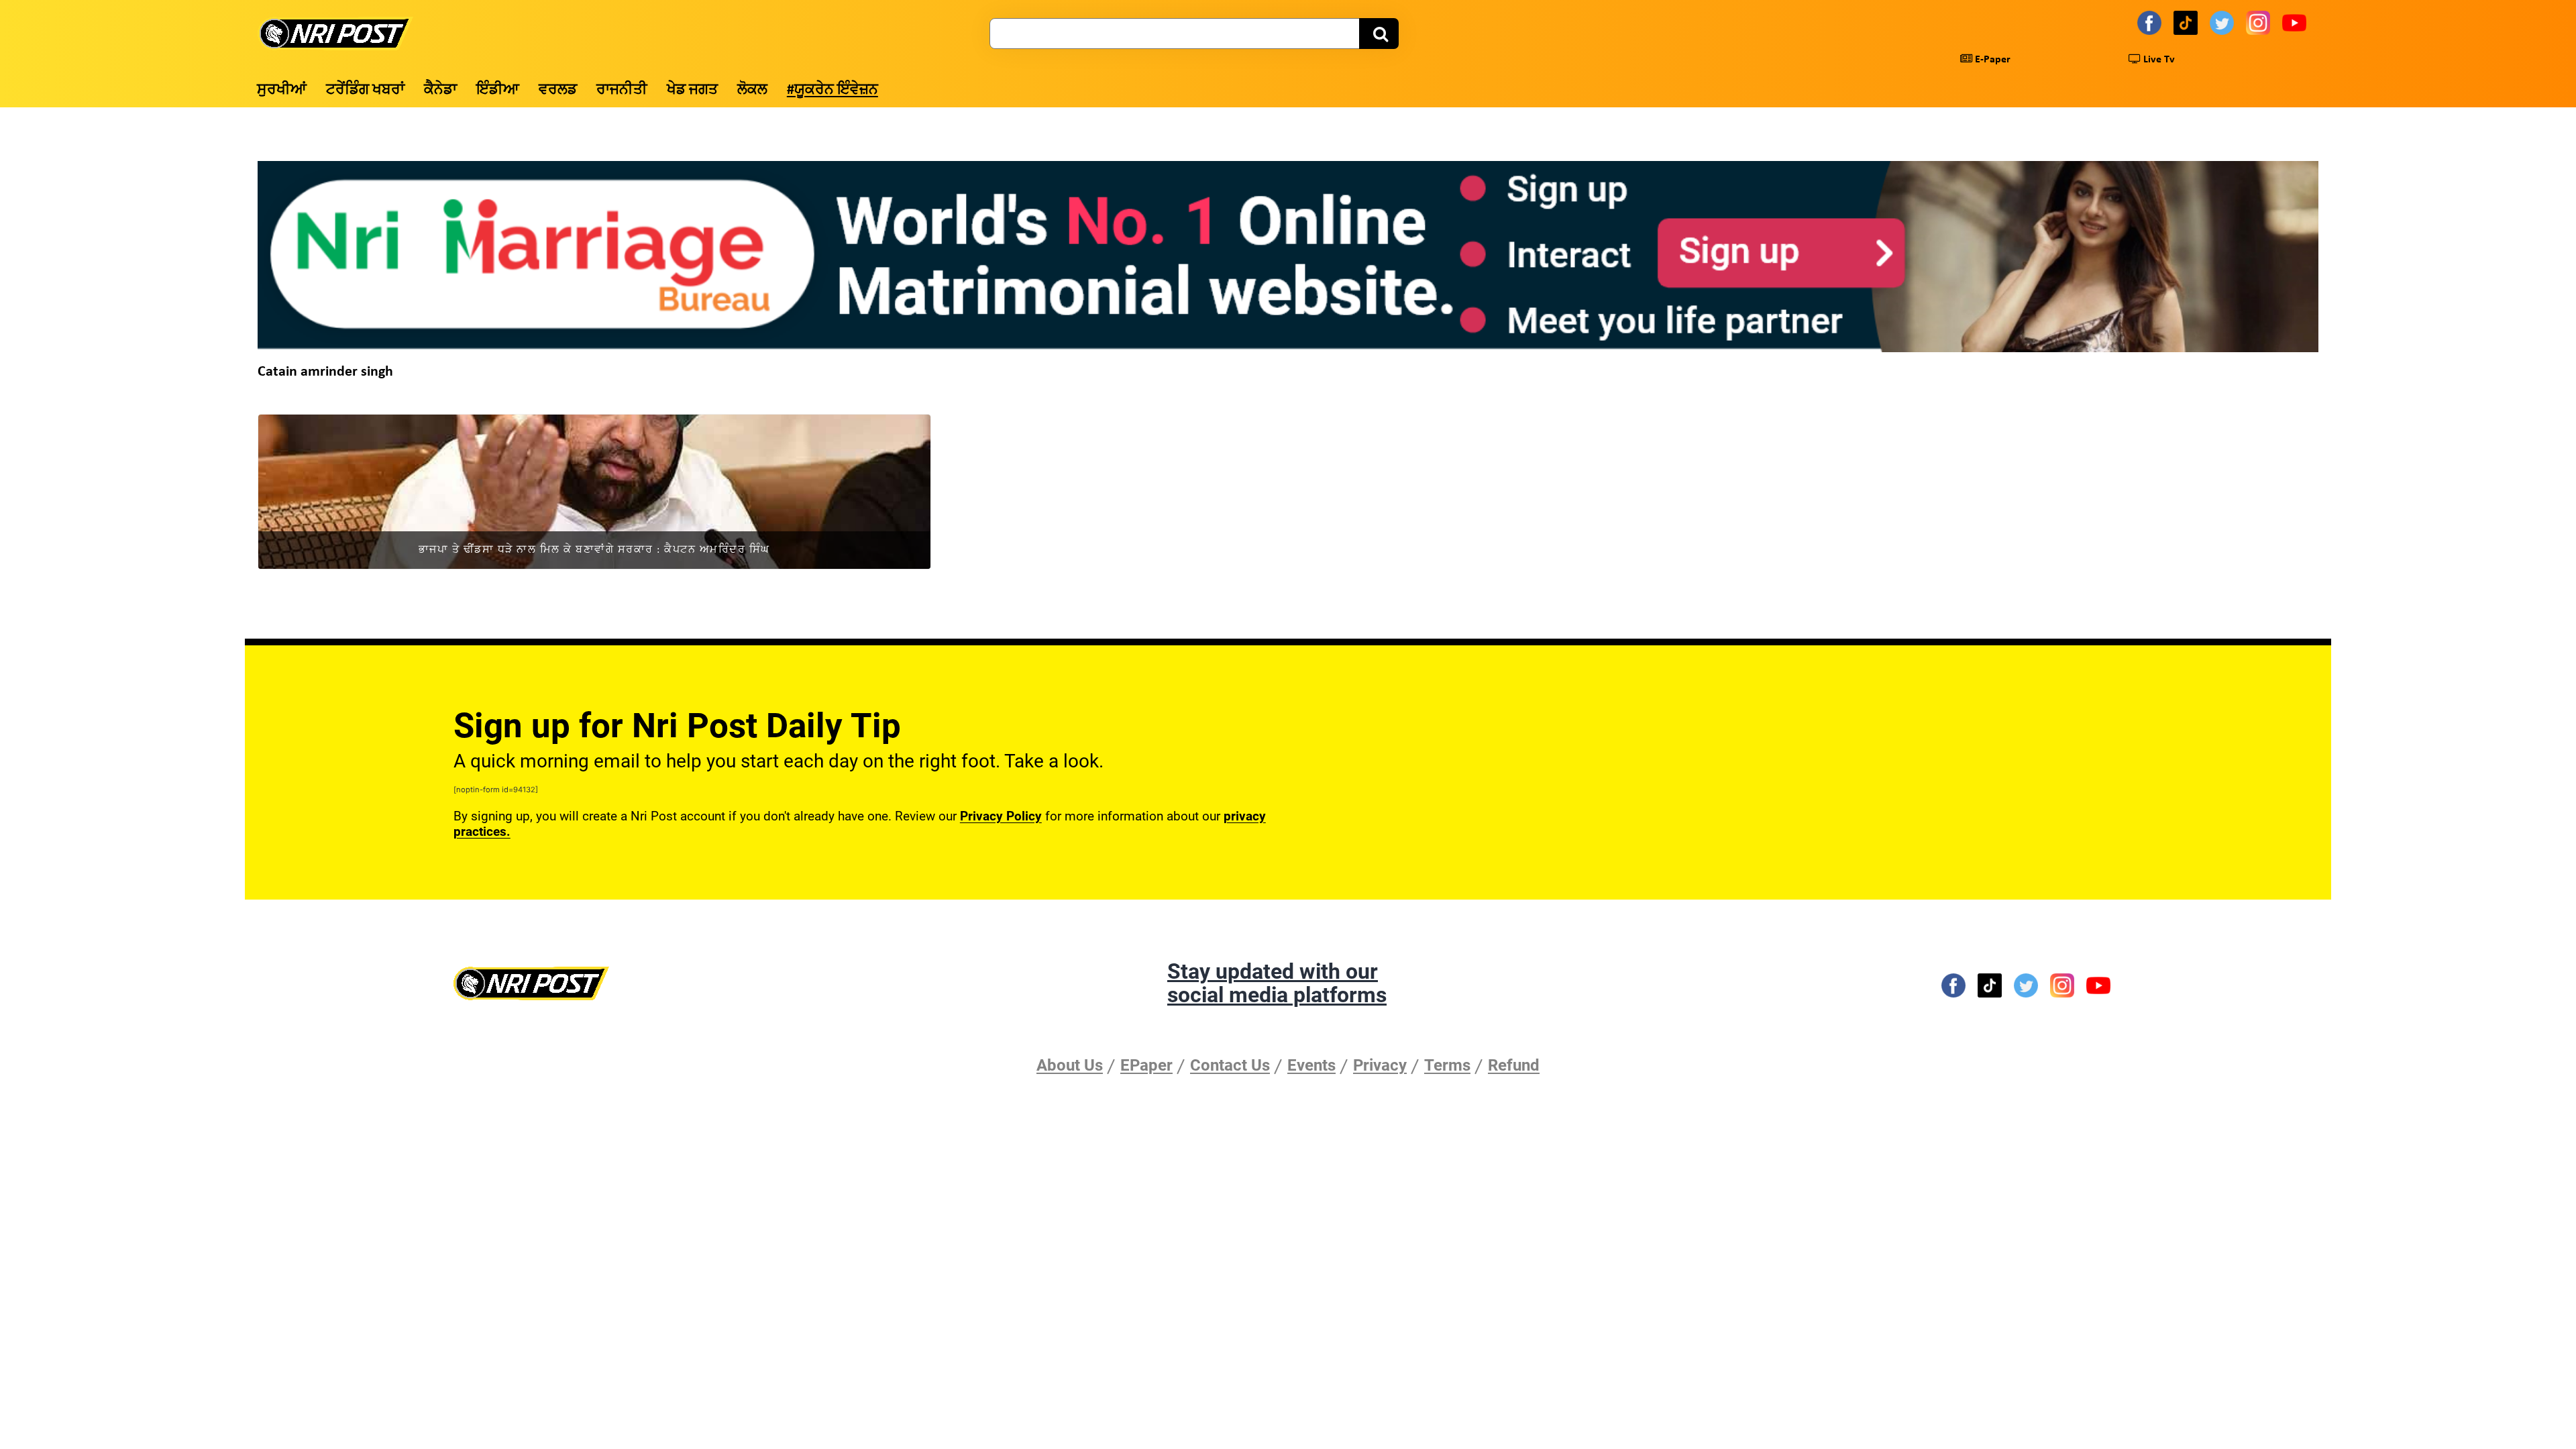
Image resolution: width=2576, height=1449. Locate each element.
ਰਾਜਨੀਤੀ (622, 90)
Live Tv (2158, 60)
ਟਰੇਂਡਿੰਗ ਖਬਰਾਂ (365, 90)
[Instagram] (2260, 22)
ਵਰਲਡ (558, 90)
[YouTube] (2296, 22)
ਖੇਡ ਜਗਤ (692, 90)
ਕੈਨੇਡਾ (440, 90)
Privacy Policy (1001, 816)
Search (1379, 34)
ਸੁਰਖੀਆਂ (282, 90)
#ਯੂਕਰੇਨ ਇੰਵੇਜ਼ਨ (833, 90)
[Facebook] (2151, 22)
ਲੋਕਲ (752, 90)
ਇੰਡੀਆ (498, 90)
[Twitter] (2224, 22)
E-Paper (1991, 60)
